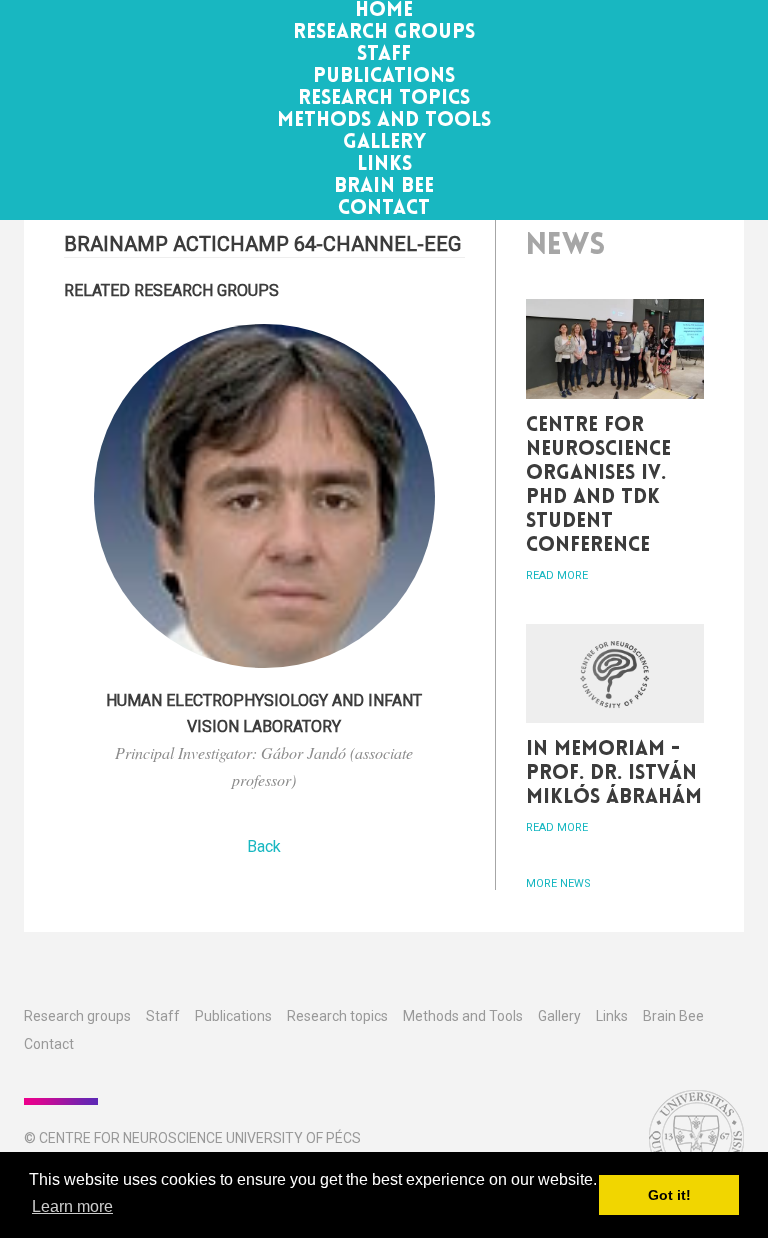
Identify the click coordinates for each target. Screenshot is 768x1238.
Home (384, 11)
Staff (384, 55)
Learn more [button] (72, 1206)
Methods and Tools (384, 121)
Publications (384, 77)
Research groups (384, 33)
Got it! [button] (669, 1195)
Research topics (384, 99)
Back (264, 846)
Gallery (384, 143)
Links (384, 165)
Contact (384, 209)
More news (558, 883)
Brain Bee (384, 187)
